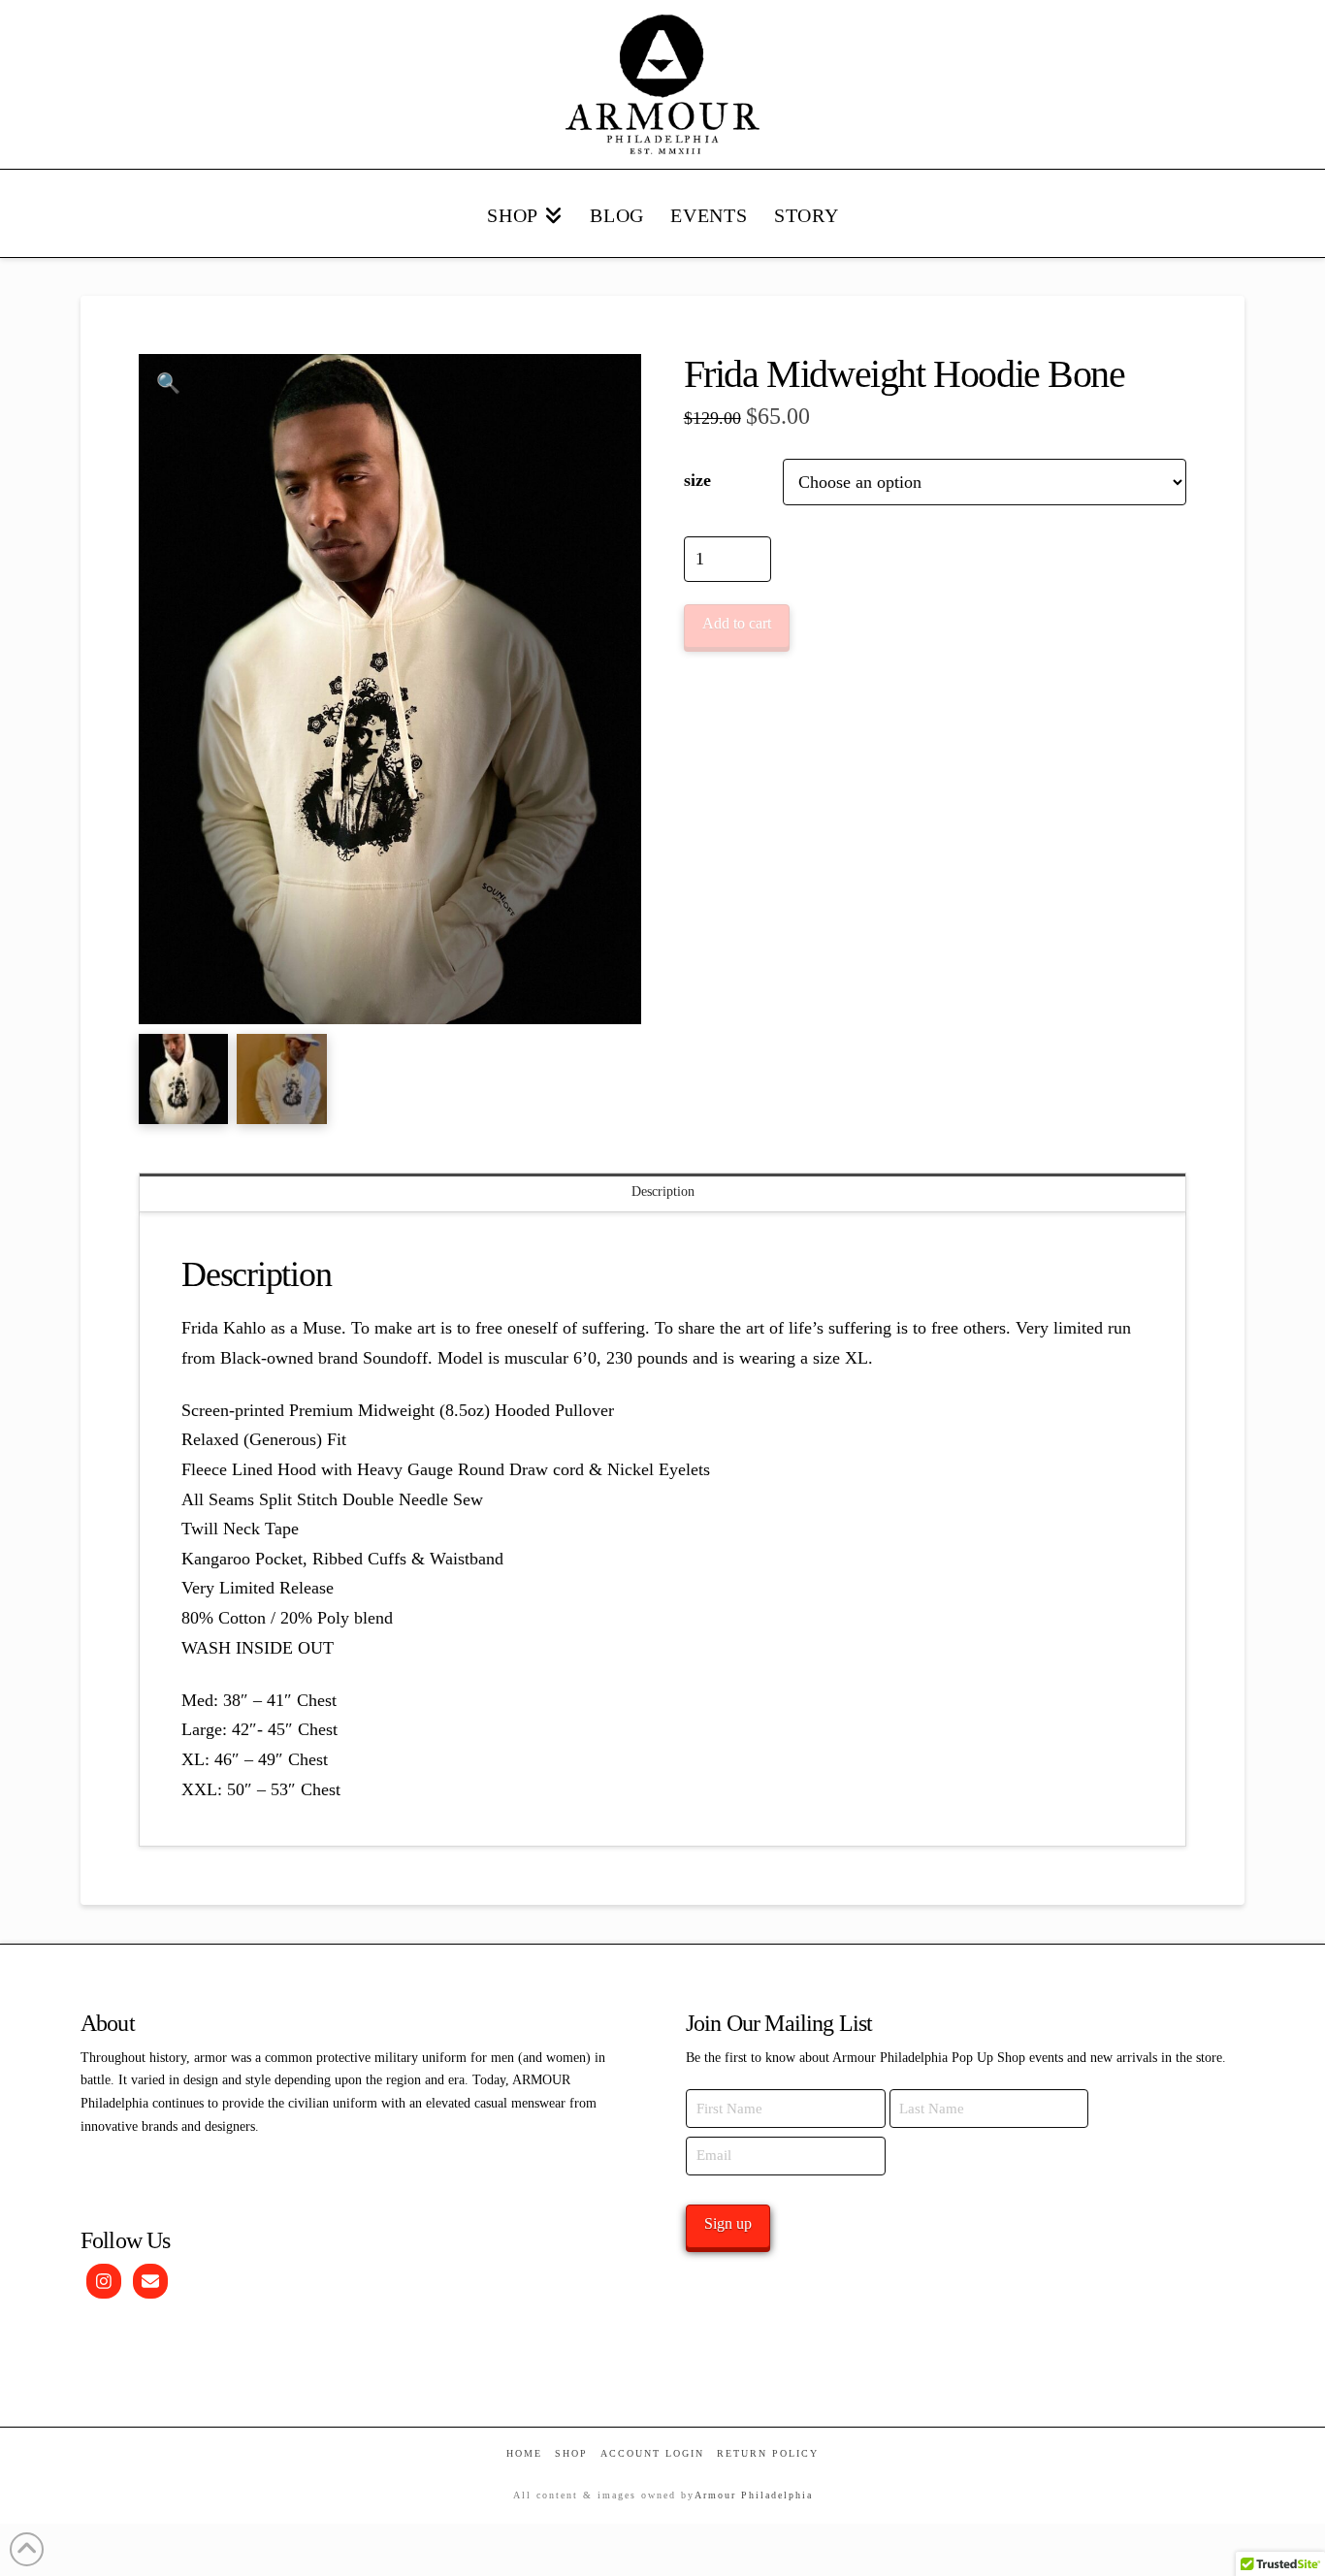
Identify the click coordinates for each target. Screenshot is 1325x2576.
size (697, 480)
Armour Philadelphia (754, 2495)
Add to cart (737, 623)
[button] (168, 384)
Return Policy (768, 2453)
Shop (571, 2453)
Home (524, 2453)
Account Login (652, 2453)
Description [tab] (663, 1191)
